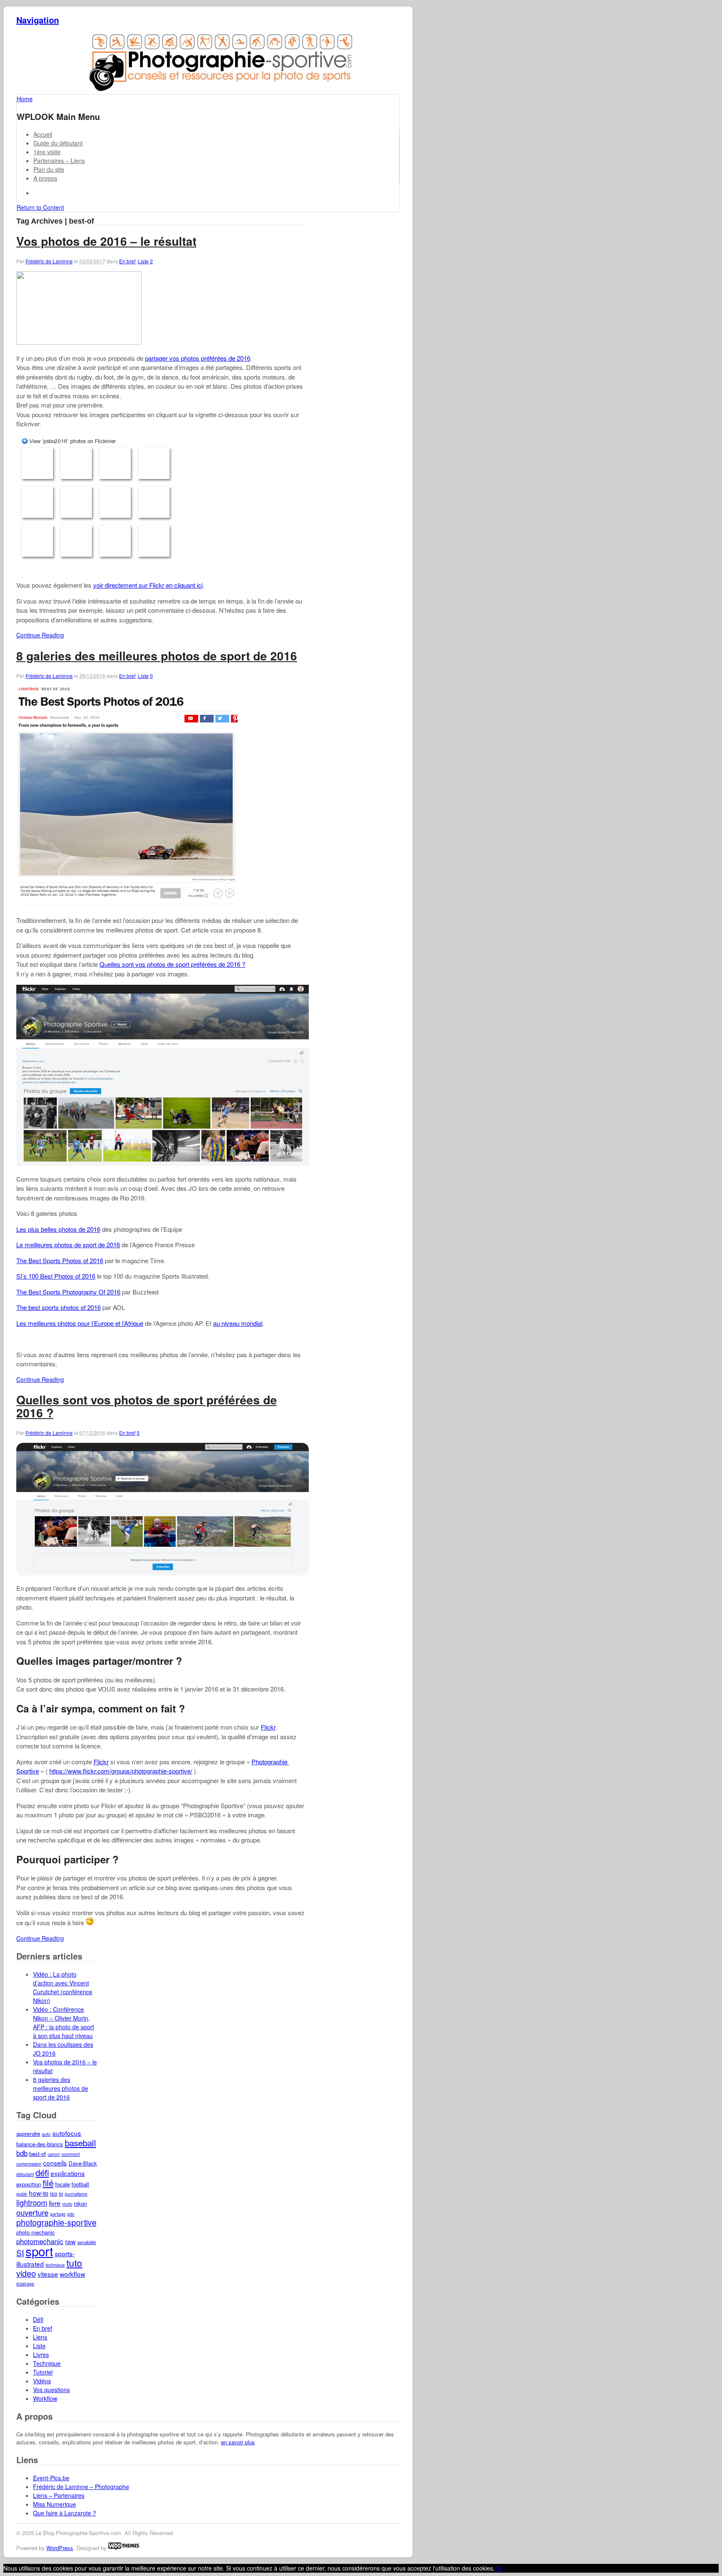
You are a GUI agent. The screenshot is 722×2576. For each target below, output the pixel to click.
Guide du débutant (58, 143)
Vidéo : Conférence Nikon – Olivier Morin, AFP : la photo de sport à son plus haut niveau (64, 2022)
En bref (127, 261)
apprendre (28, 2134)
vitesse (48, 2274)
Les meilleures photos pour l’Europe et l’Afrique (80, 1323)
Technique (47, 2363)
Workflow (45, 2398)
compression (29, 2164)
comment (71, 2154)
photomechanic (40, 2241)
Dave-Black (83, 2163)
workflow (72, 2274)
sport (39, 2251)
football (80, 2184)
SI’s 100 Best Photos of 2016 (56, 1276)
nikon (80, 2203)
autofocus (67, 2133)
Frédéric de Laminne (49, 261)
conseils (55, 2163)
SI (20, 2253)
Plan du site (49, 169)
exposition (29, 2184)
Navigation (38, 20)
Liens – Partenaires (59, 2495)
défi (42, 2172)
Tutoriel (43, 2372)
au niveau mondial (238, 1323)
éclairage (25, 2284)
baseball (80, 2143)
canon (54, 2154)
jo (61, 2193)
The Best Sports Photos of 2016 (60, 1260)
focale (62, 2184)
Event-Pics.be (51, 2478)
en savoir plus (238, 2442)
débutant (25, 2174)
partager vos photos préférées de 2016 (198, 358)
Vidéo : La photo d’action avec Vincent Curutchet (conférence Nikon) (63, 1987)
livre (55, 2203)
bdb (22, 2153)
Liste (143, 261)
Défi (38, 2319)
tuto (74, 2263)
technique (55, 2265)
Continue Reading (40, 635)
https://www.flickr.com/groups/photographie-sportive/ (121, 1771)
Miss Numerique (55, 2504)
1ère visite (47, 152)
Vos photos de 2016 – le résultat (106, 241)
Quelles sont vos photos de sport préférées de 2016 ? (172, 964)
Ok (498, 2568)
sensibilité (87, 2242)
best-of (38, 2154)
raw (70, 2241)
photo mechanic (36, 2232)
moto (67, 2204)
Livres (41, 2354)
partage (58, 2214)
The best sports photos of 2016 (58, 1307)
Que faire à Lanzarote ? (65, 2513)
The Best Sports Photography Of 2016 (68, 1292)
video (26, 2273)
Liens (40, 2337)
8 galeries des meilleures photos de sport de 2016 (157, 656)
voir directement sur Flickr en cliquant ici (148, 585)
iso (54, 2193)
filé (48, 2183)
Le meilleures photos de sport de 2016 (68, 1245)
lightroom (32, 2202)
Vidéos (42, 2381)
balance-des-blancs (40, 2144)
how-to (39, 2193)
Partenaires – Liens (59, 161)
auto (46, 2134)
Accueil (43, 134)
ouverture (32, 2212)
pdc (71, 2214)
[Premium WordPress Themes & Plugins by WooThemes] (124, 2548)
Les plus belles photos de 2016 (58, 1229)
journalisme (76, 2194)
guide (22, 2194)
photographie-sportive (56, 2222)
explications (68, 2173)
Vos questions (51, 2390)
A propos (45, 178)
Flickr (268, 1727)
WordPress (60, 2548)
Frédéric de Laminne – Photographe (81, 2487)
